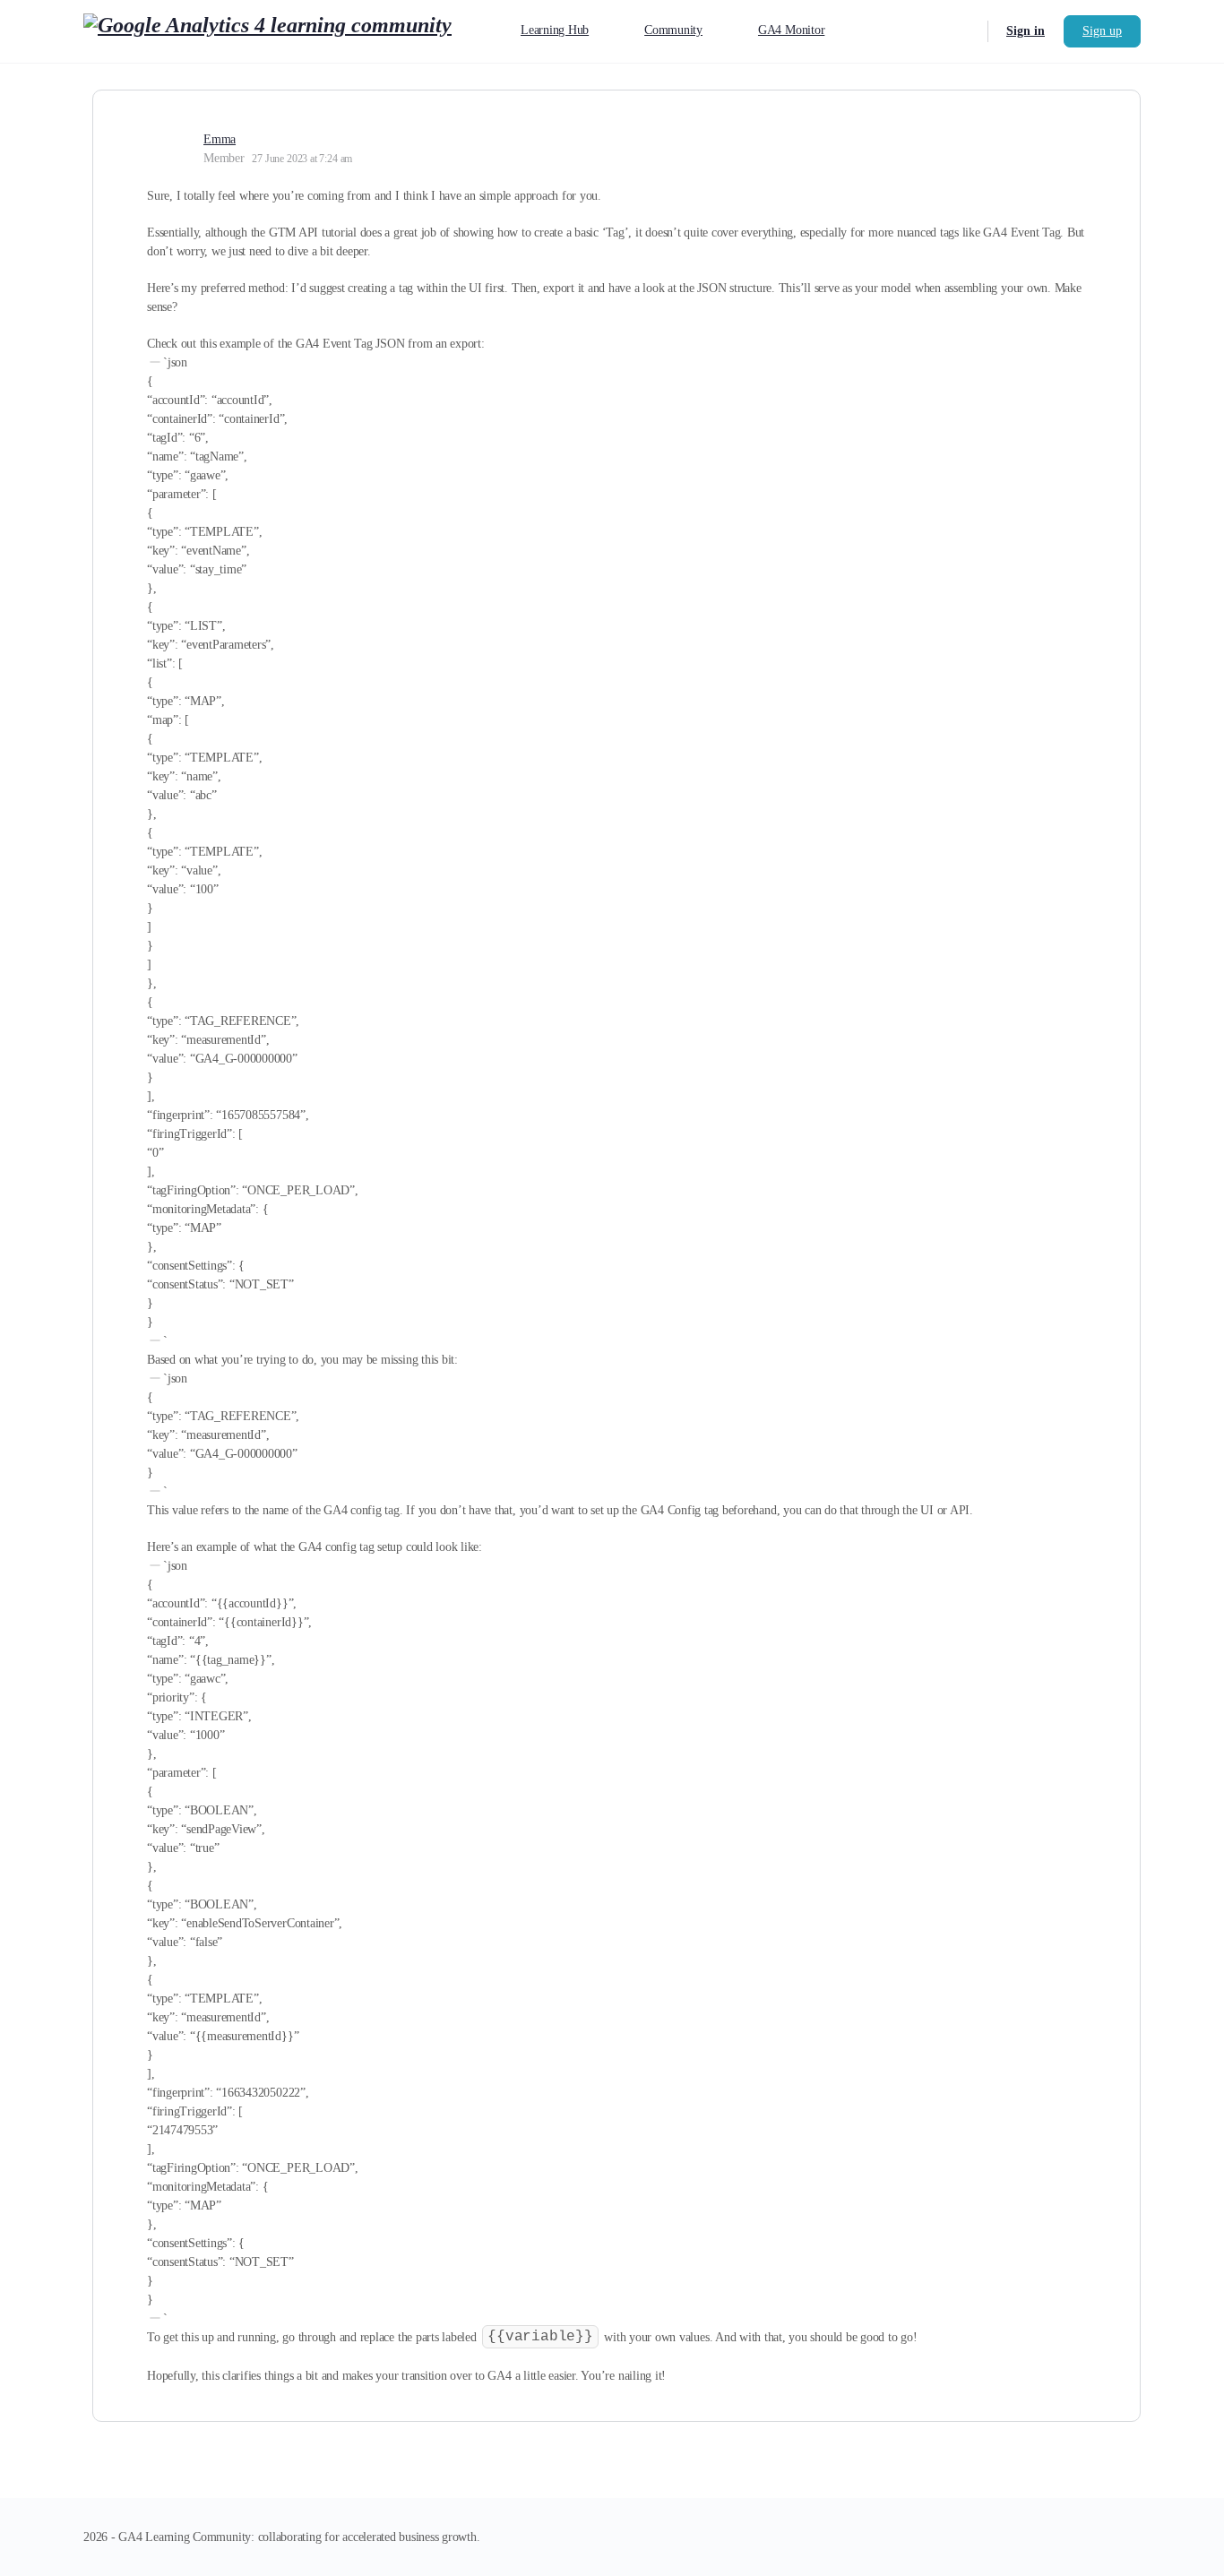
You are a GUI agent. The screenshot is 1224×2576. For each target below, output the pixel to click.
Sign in (1026, 31)
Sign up (1102, 31)
